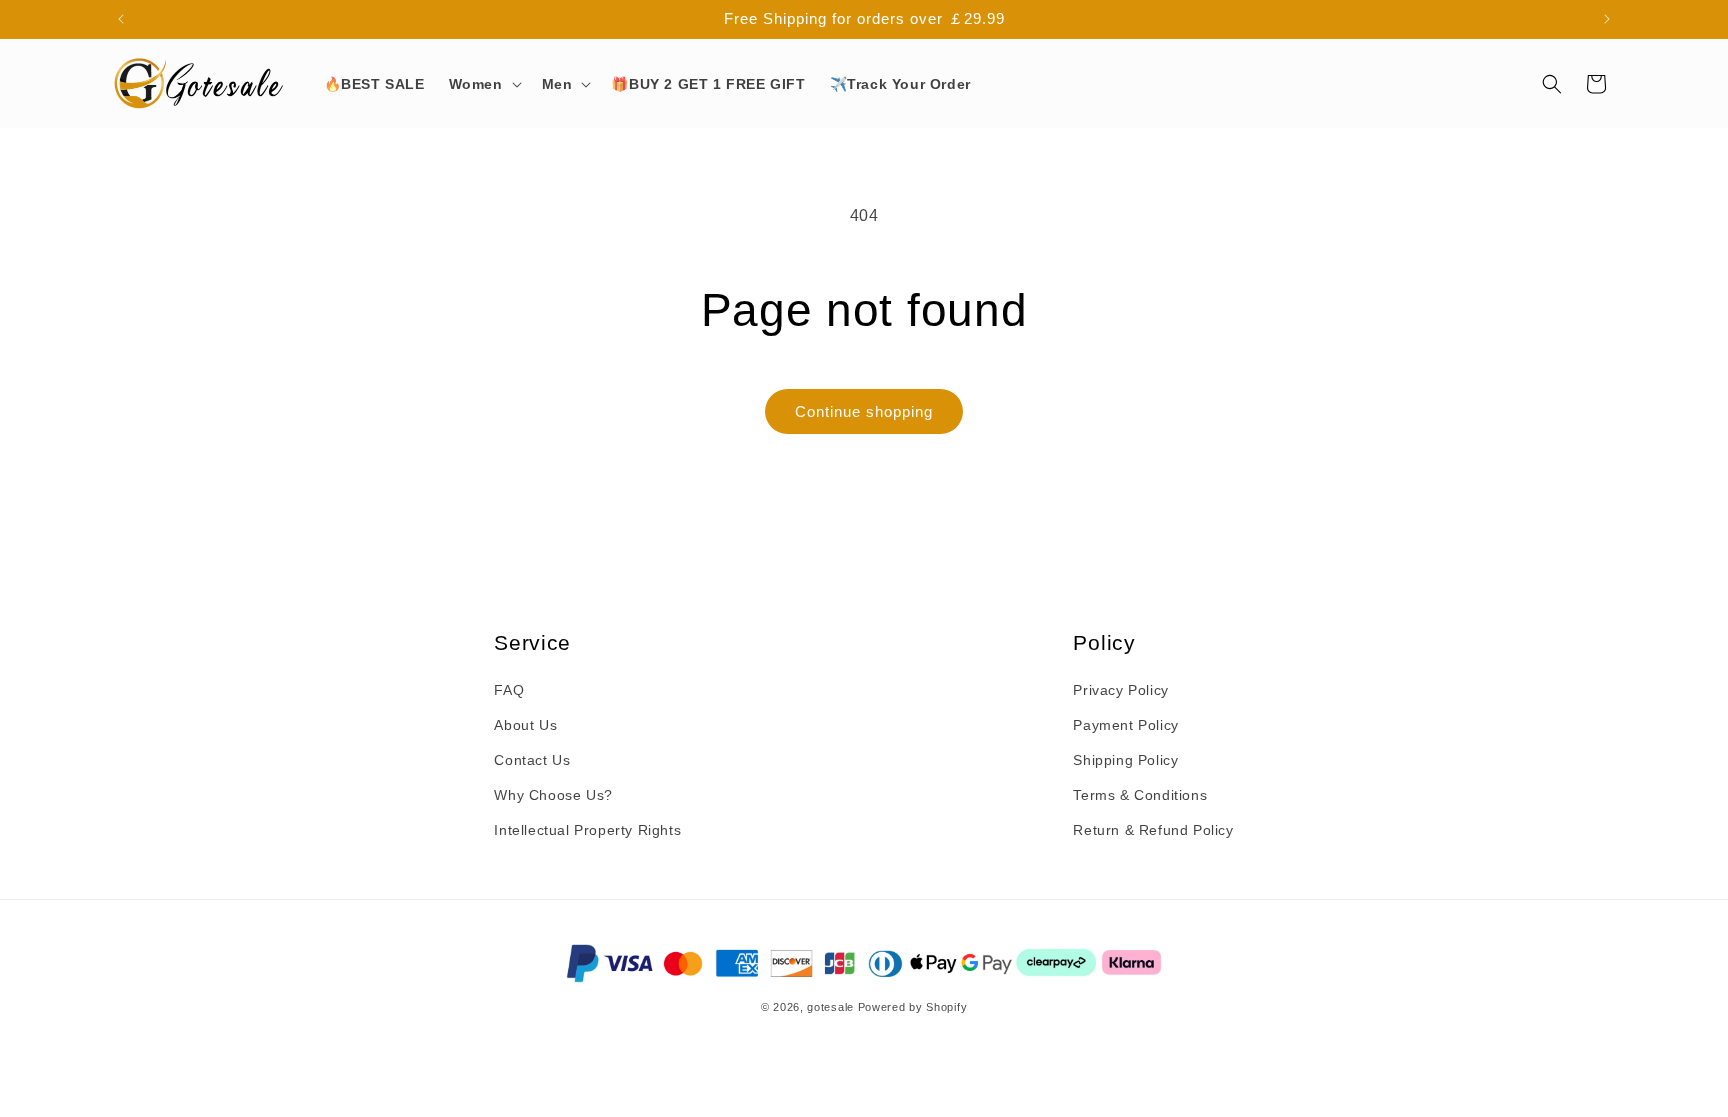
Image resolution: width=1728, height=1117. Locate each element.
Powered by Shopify (913, 1007)
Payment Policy (1125, 725)
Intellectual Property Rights (587, 830)
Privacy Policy (1120, 690)
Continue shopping (864, 411)
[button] (483, 84)
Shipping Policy (1125, 760)
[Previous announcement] (121, 19)
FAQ (509, 690)
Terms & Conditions (1140, 795)
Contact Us (532, 760)
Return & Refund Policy (1153, 830)
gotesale (830, 1007)
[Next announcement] (1607, 19)
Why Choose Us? (553, 795)
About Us (525, 725)
